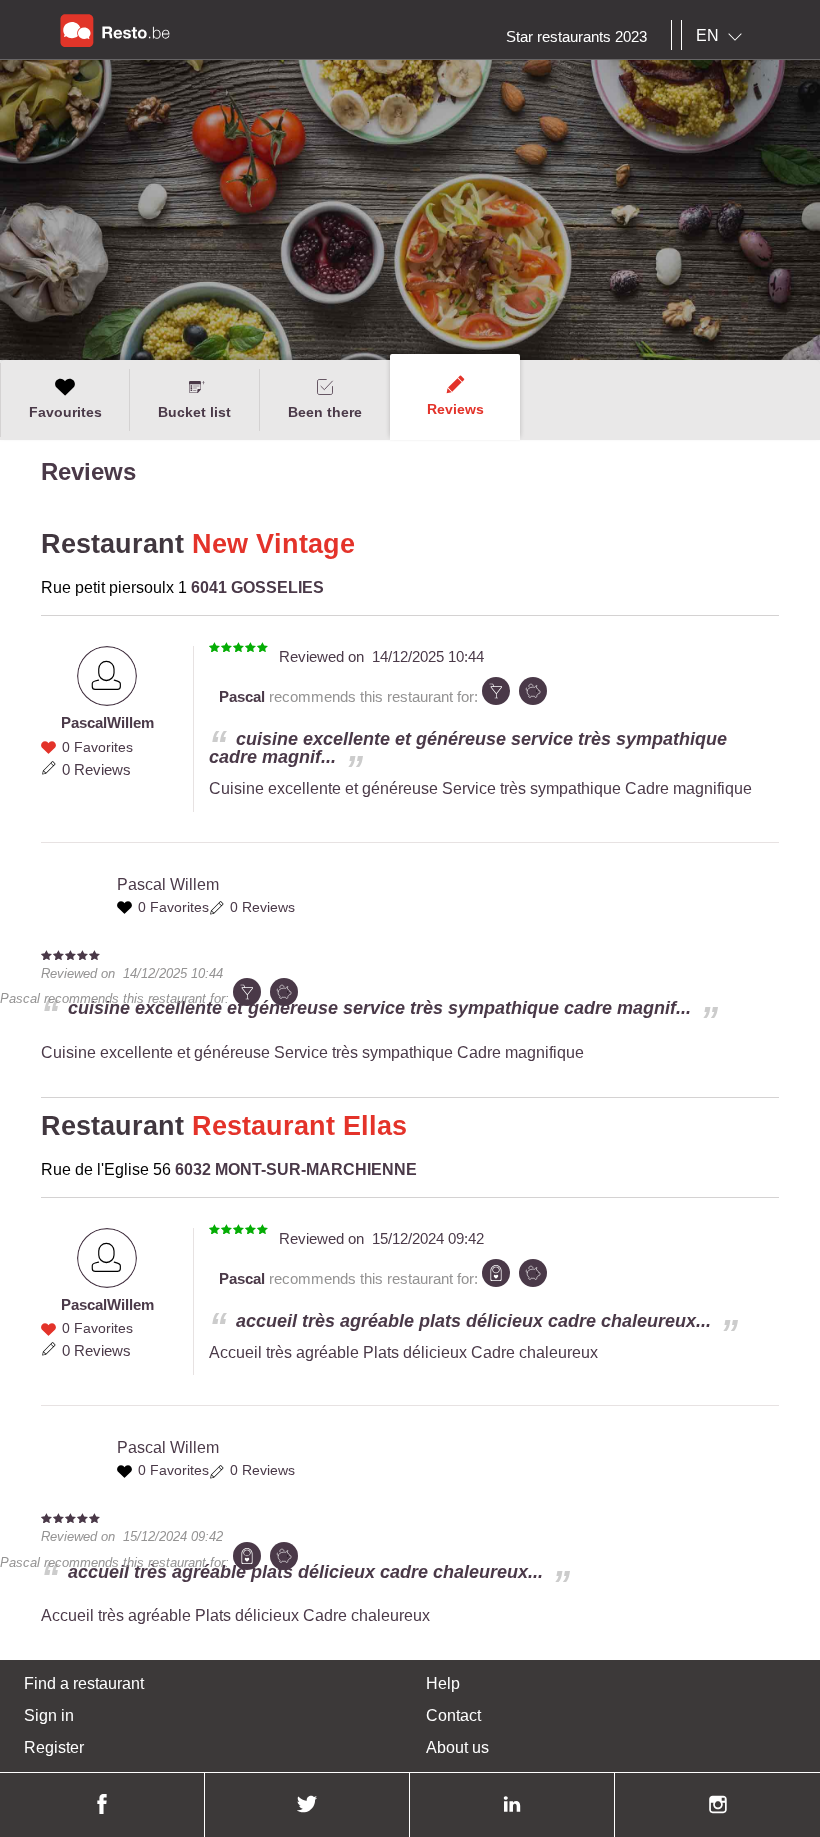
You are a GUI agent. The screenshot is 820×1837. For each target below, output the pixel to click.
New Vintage (273, 544)
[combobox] (723, 36)
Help (443, 1683)
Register (54, 1747)
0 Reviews (96, 769)
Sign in (49, 1715)
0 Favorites (97, 747)
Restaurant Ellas (299, 1126)
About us (457, 1747)
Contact (453, 1715)
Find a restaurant (84, 1683)
